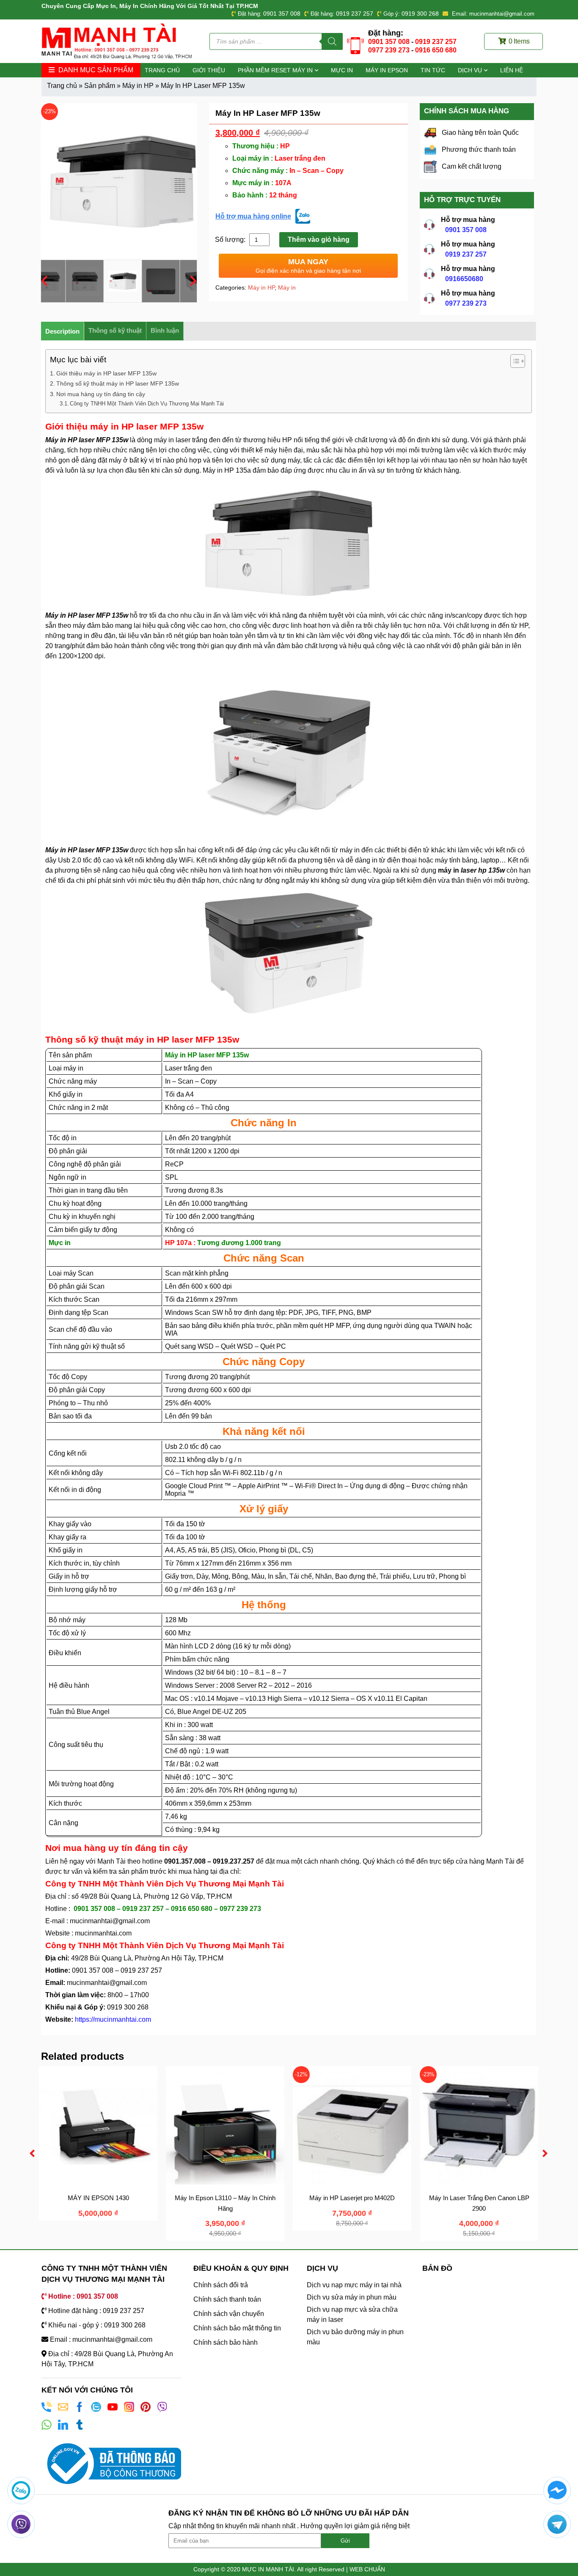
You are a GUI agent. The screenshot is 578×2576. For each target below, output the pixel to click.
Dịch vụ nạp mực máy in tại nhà (354, 2285)
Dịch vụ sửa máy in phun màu (352, 2297)
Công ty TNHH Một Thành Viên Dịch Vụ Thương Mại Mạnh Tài (147, 404)
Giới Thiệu (209, 70)
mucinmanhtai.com (103, 1933)
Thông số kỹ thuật (115, 330)
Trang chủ (162, 70)
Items (519, 41)
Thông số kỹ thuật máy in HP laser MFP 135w (118, 383)
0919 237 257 (355, 14)
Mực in (342, 70)
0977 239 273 (389, 50)
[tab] (63, 331)
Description (62, 331)
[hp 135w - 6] (119, 181)
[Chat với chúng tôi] (21, 2490)
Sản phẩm (100, 86)
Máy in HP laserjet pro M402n (105, 2198)
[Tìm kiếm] (332, 41)
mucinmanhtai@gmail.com (111, 1921)
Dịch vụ (470, 70)
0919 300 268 (420, 14)
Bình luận (165, 330)
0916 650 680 (436, 50)
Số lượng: (231, 240)
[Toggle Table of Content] (513, 361)
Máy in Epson (387, 70)
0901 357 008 (282, 14)
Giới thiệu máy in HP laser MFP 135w (106, 373)
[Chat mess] (557, 2490)
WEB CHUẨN (367, 2569)
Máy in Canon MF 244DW (232, 2198)
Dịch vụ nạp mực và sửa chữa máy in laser (352, 2315)
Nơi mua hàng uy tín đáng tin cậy (101, 394)
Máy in (287, 287)
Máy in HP (138, 86)
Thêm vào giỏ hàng (319, 240)
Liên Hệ (512, 70)
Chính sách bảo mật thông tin (237, 2328)
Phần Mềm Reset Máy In (275, 70)
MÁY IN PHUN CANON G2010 (486, 2198)
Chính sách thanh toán (227, 2299)
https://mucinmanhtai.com (113, 2019)
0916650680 (464, 279)
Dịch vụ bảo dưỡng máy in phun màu (355, 2337)
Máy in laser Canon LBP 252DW (359, 2198)
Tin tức (433, 70)
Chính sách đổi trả (221, 2285)
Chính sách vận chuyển (229, 2314)
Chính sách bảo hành (226, 2342)
